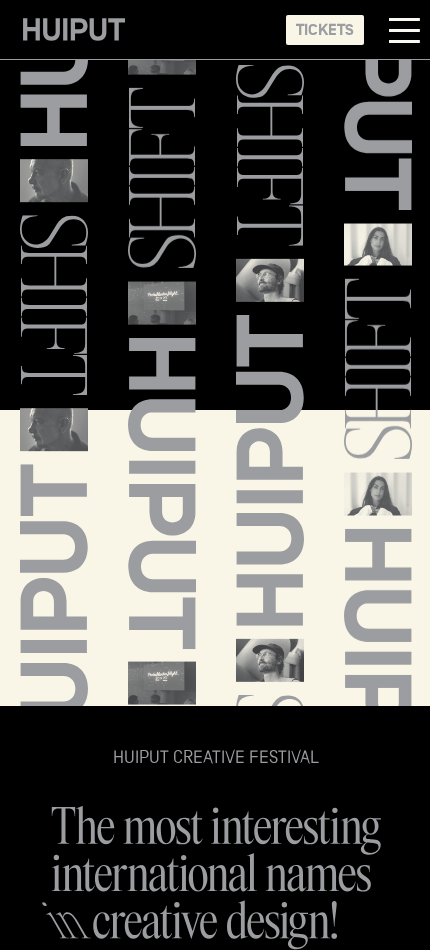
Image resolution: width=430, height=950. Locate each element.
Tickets (325, 30)
